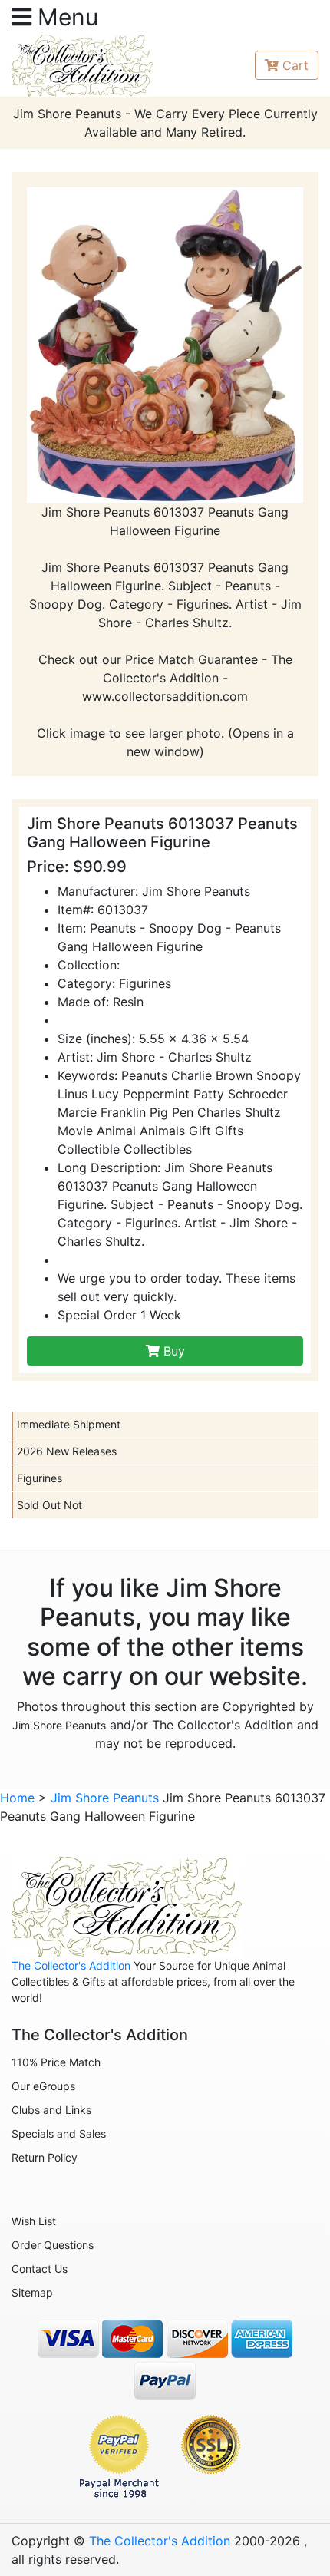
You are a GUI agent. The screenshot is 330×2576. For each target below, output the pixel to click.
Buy (172, 1351)
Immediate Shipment (69, 1424)
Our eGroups (43, 2086)
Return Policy (45, 2157)
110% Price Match (56, 2062)
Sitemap (32, 2292)
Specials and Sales (59, 2133)
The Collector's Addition (71, 1965)
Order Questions (53, 2245)
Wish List (34, 2221)
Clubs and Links (51, 2110)
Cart (295, 65)
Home (17, 1798)
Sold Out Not (49, 1505)
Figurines (40, 1478)
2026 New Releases (67, 1451)
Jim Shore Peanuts (59, 1725)
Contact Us (40, 2269)
